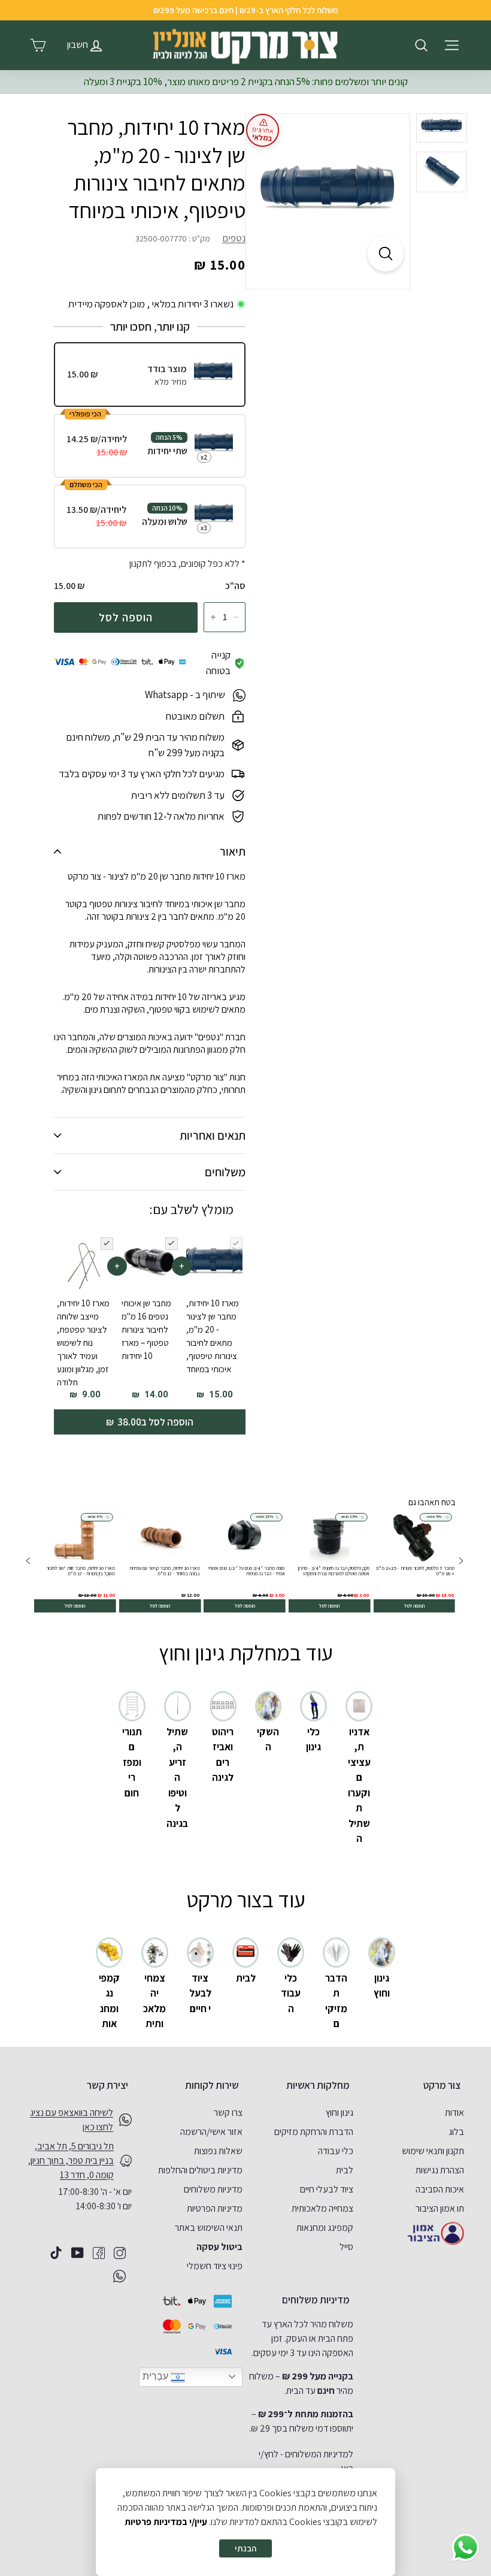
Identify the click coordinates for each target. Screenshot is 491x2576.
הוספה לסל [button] (414, 1606)
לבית (345, 2170)
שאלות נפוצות (218, 2151)
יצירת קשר (107, 2085)
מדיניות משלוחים (213, 2189)
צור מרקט (442, 2085)
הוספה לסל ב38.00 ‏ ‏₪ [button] (150, 1422)
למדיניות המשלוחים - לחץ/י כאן (306, 2461)
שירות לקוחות (212, 2085)
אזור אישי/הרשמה (211, 2132)
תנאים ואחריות (213, 1136)
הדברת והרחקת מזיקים (314, 2132)
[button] (28, 1562)
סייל (346, 2247)
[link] (415, 1562)
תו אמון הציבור (440, 2208)
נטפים (234, 238)
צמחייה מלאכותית (322, 2208)
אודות (454, 2113)
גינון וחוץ (340, 2113)
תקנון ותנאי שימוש (433, 2151)
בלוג (456, 2132)
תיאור (233, 851)
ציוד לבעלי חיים (327, 2189)
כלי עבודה (336, 2151)
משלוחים (225, 1172)
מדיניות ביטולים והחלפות (200, 2170)
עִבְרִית (157, 2376)
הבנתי (245, 2548)
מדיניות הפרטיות (215, 2208)
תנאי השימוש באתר (209, 2228)
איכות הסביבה (440, 2189)
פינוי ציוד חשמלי (215, 2266)
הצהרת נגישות (440, 2170)
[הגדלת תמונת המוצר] (386, 253)
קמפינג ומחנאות (325, 2228)
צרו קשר (228, 2113)
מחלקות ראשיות (318, 2085)
